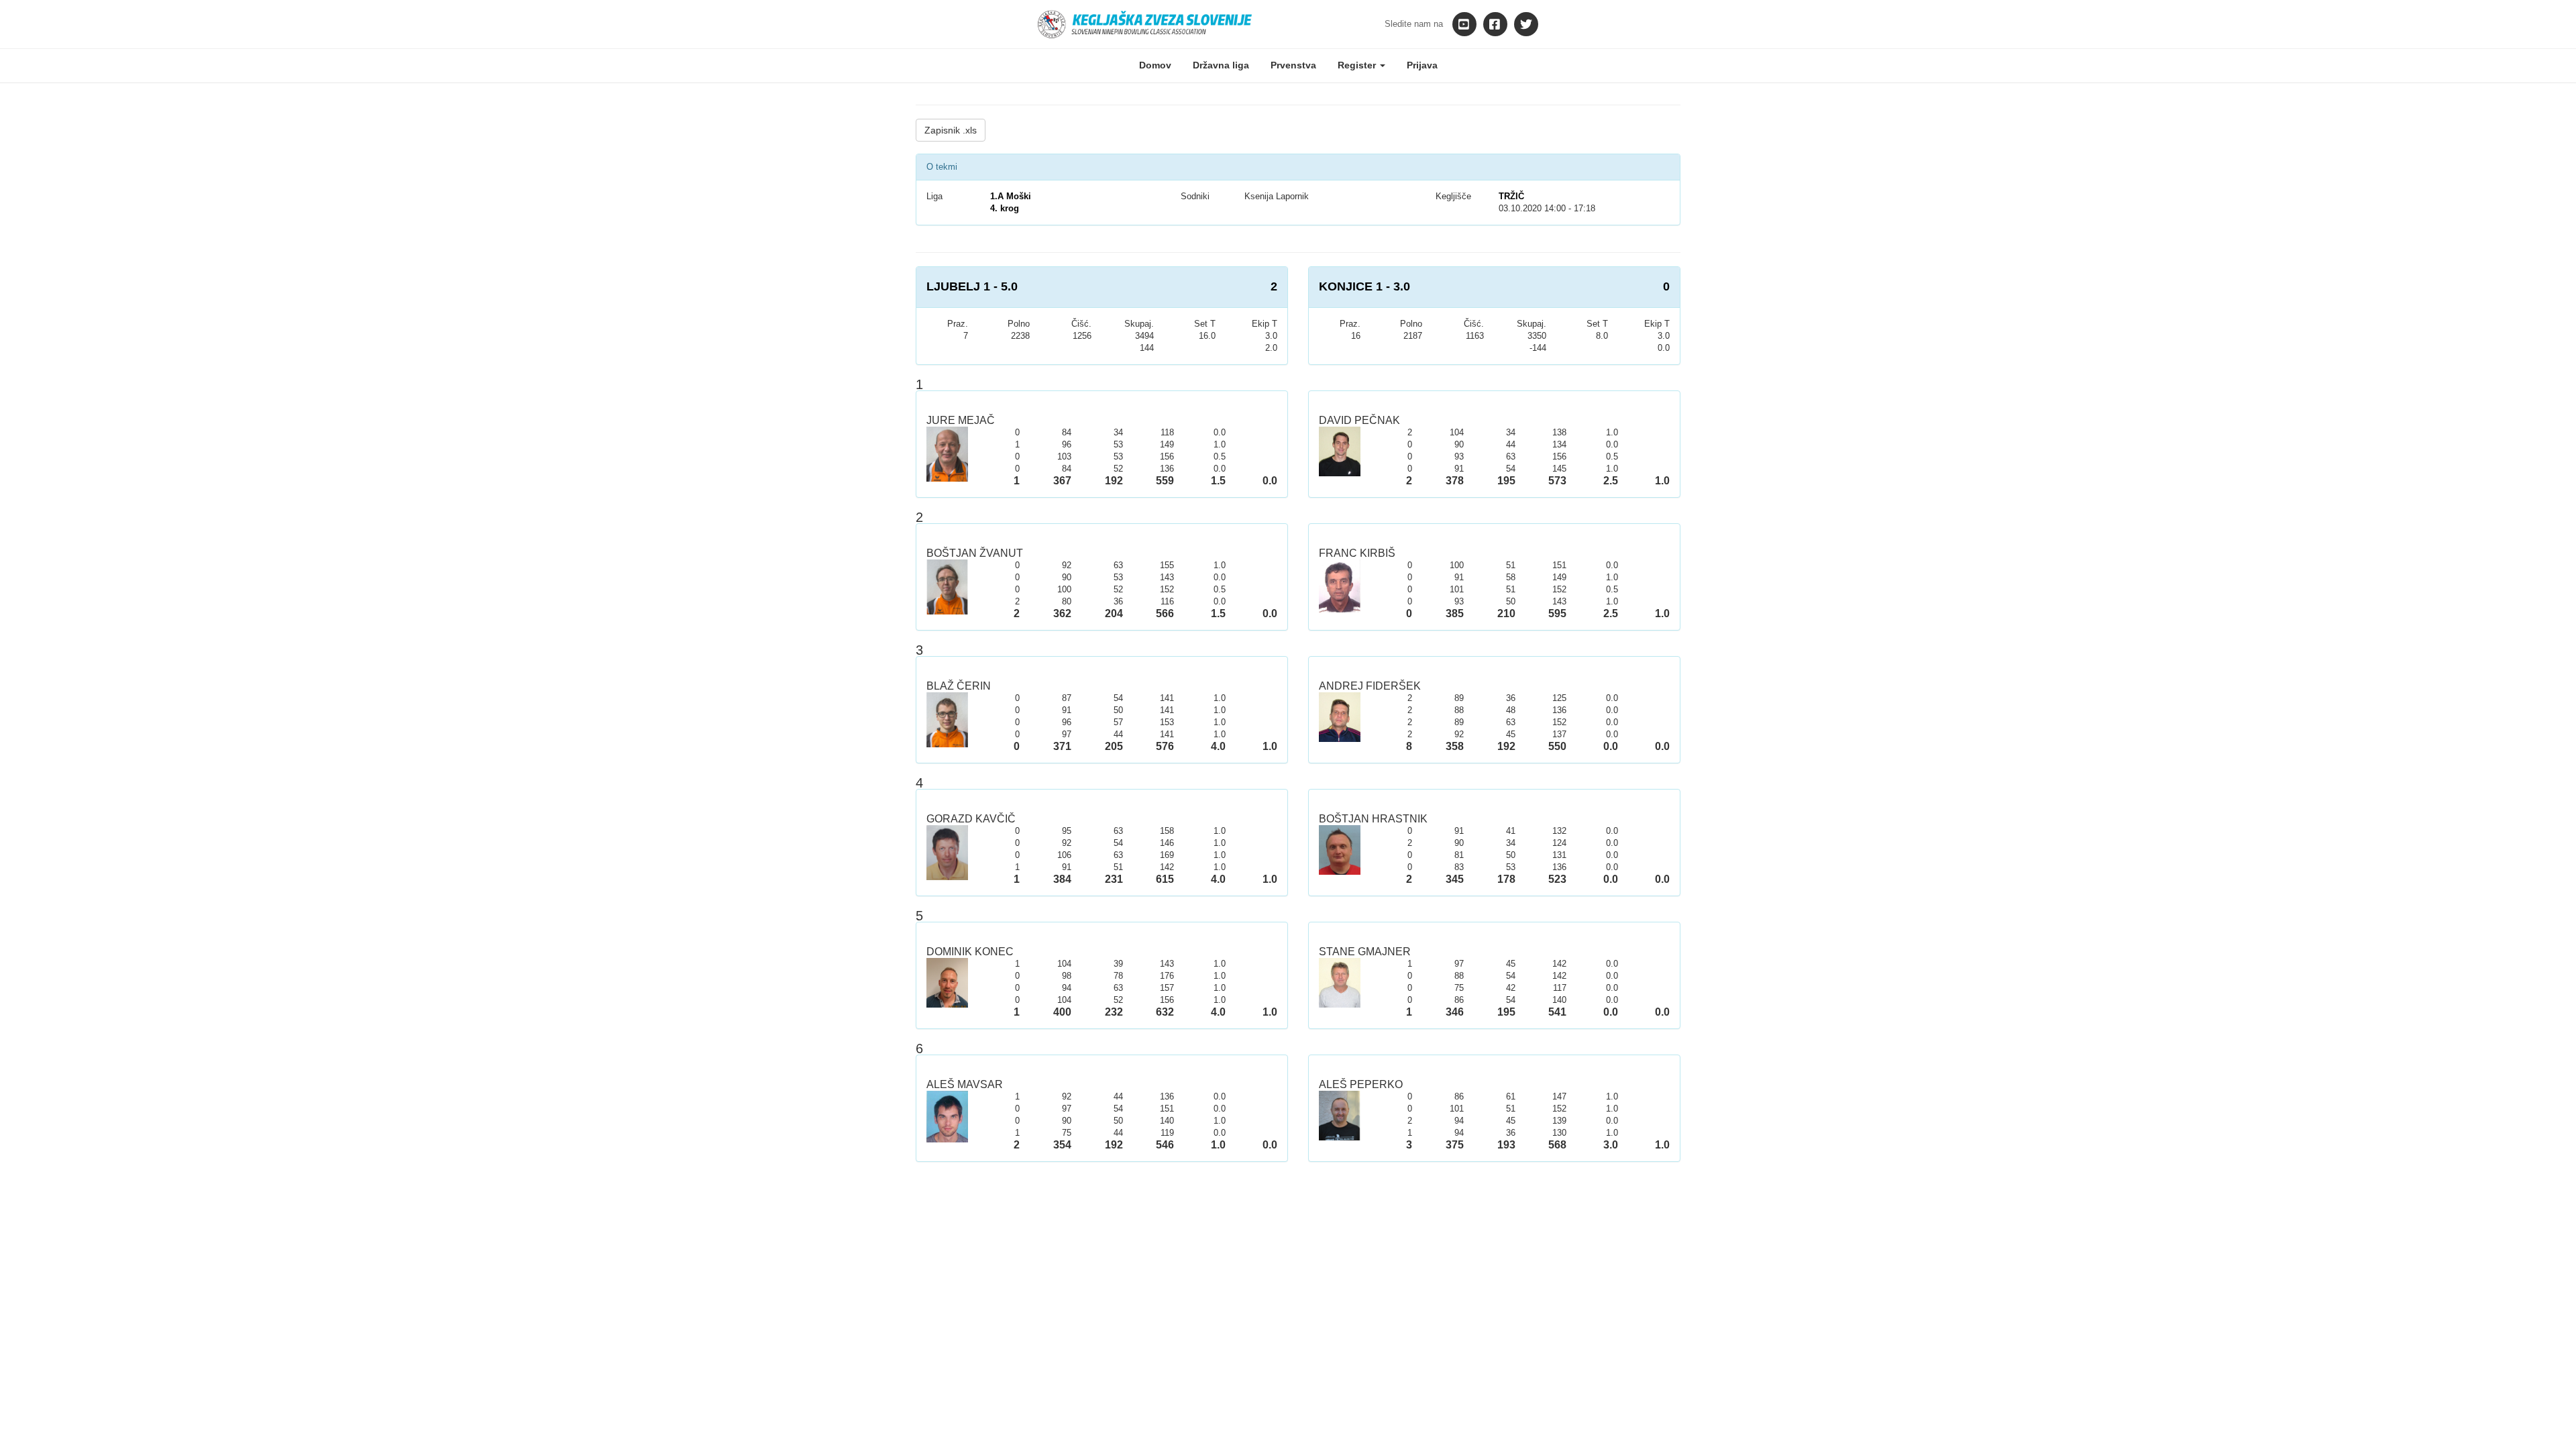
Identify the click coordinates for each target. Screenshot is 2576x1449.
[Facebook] (1495, 24)
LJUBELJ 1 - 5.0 (972, 286)
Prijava (1422, 65)
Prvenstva (1293, 65)
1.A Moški (1011, 196)
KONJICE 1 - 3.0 (1364, 286)
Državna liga (1221, 65)
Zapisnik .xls (951, 130)
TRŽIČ (1511, 196)
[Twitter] (1526, 24)
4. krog (1005, 208)
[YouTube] (1464, 24)
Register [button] (1358, 65)
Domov (1155, 65)
